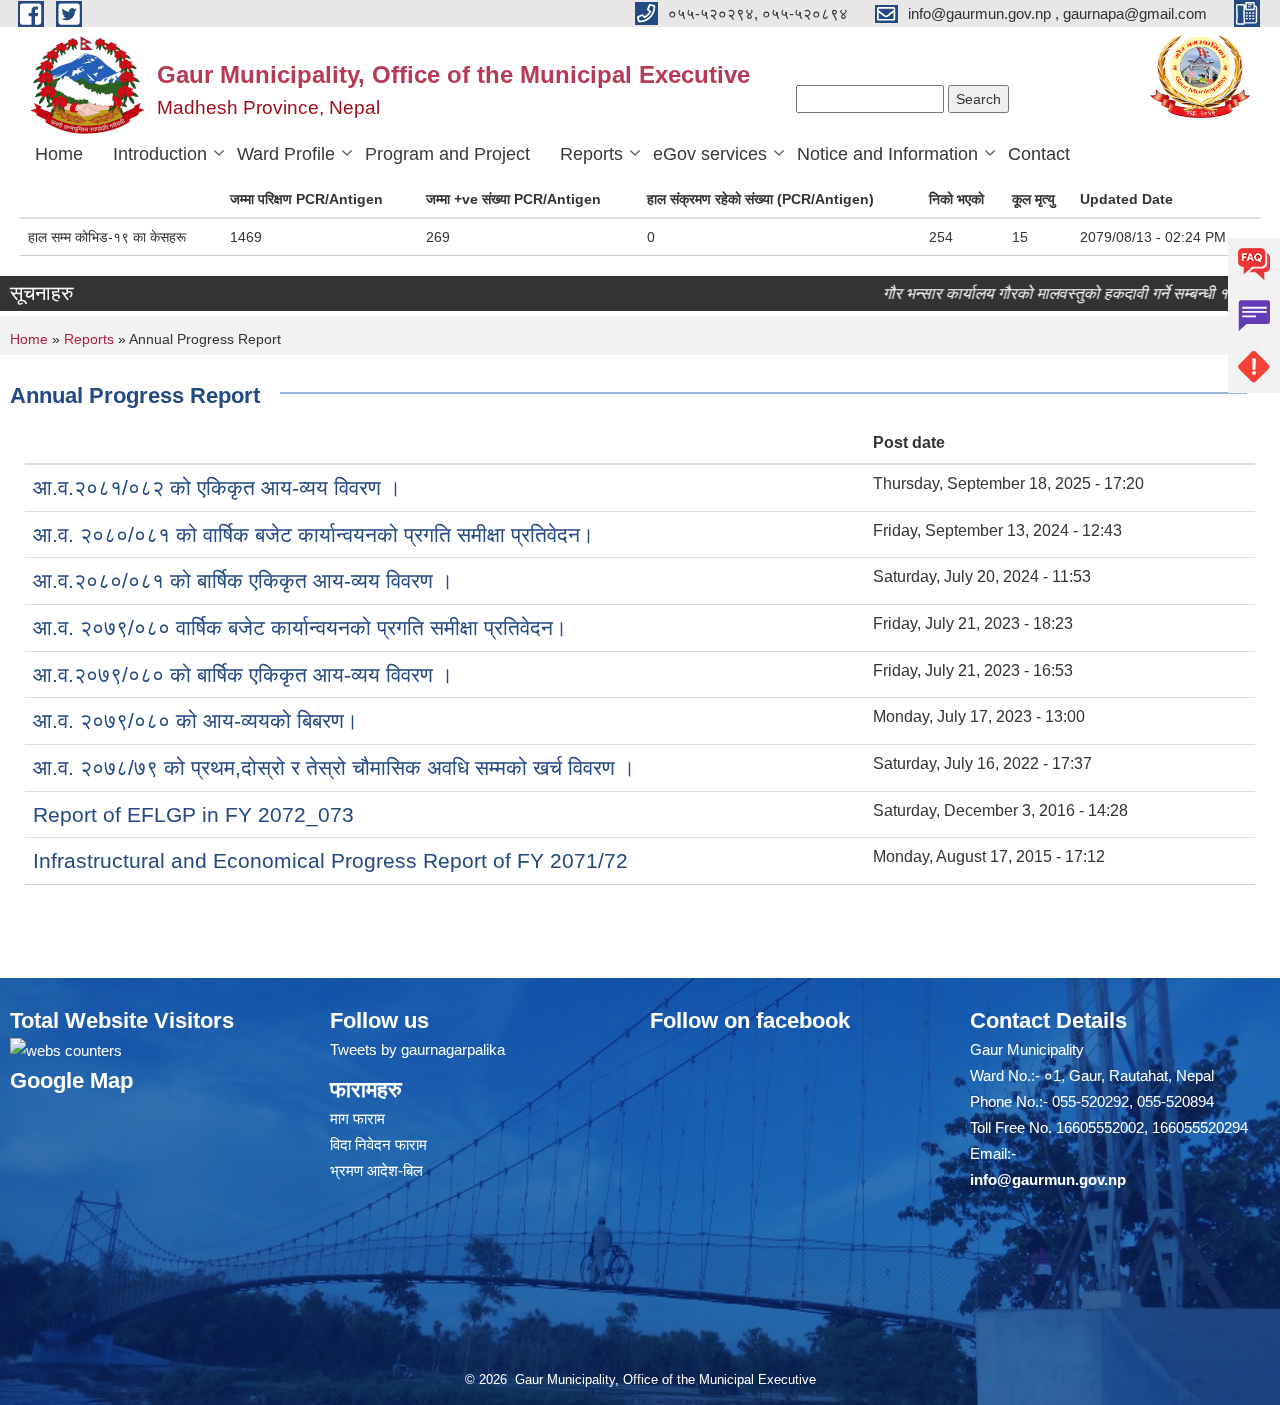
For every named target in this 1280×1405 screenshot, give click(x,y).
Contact (1039, 154)
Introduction (160, 154)
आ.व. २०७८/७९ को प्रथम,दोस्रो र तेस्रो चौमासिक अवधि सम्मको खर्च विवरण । (334, 767)
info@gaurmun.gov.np (1048, 1179)
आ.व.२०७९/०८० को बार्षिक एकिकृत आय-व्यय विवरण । (243, 674)
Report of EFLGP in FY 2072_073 (193, 814)
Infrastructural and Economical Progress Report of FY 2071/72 (330, 860)
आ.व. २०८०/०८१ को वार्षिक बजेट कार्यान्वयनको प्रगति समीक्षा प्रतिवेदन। (313, 534)
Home (59, 154)
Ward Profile (286, 154)
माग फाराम (357, 1118)
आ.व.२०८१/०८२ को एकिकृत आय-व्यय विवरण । (217, 487)
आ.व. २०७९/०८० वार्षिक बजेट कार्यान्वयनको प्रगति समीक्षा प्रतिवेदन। (300, 627)
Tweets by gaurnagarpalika (417, 1049)
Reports (591, 154)
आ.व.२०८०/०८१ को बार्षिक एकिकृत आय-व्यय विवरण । (243, 580)
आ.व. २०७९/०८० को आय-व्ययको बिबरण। (195, 720)
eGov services (710, 154)
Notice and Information (887, 154)
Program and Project (447, 154)
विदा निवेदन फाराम (378, 1144)
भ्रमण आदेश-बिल (376, 1170)
